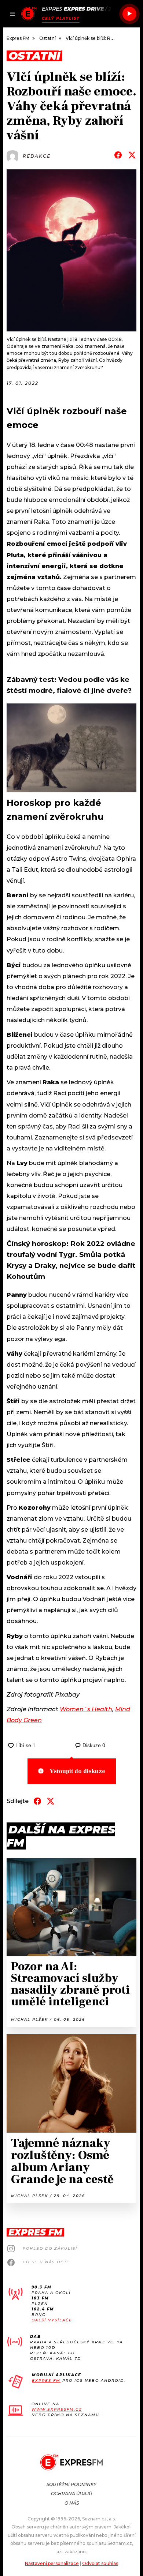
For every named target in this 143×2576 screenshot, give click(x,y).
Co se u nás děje (46, 2262)
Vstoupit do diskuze (78, 1771)
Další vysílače (52, 2320)
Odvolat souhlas (100, 2563)
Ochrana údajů (71, 2494)
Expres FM (46, 2380)
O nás (72, 2503)
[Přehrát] (129, 14)
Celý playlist (61, 18)
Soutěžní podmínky (71, 2484)
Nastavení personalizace (52, 2563)
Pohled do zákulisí (50, 2248)
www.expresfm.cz (57, 2409)
